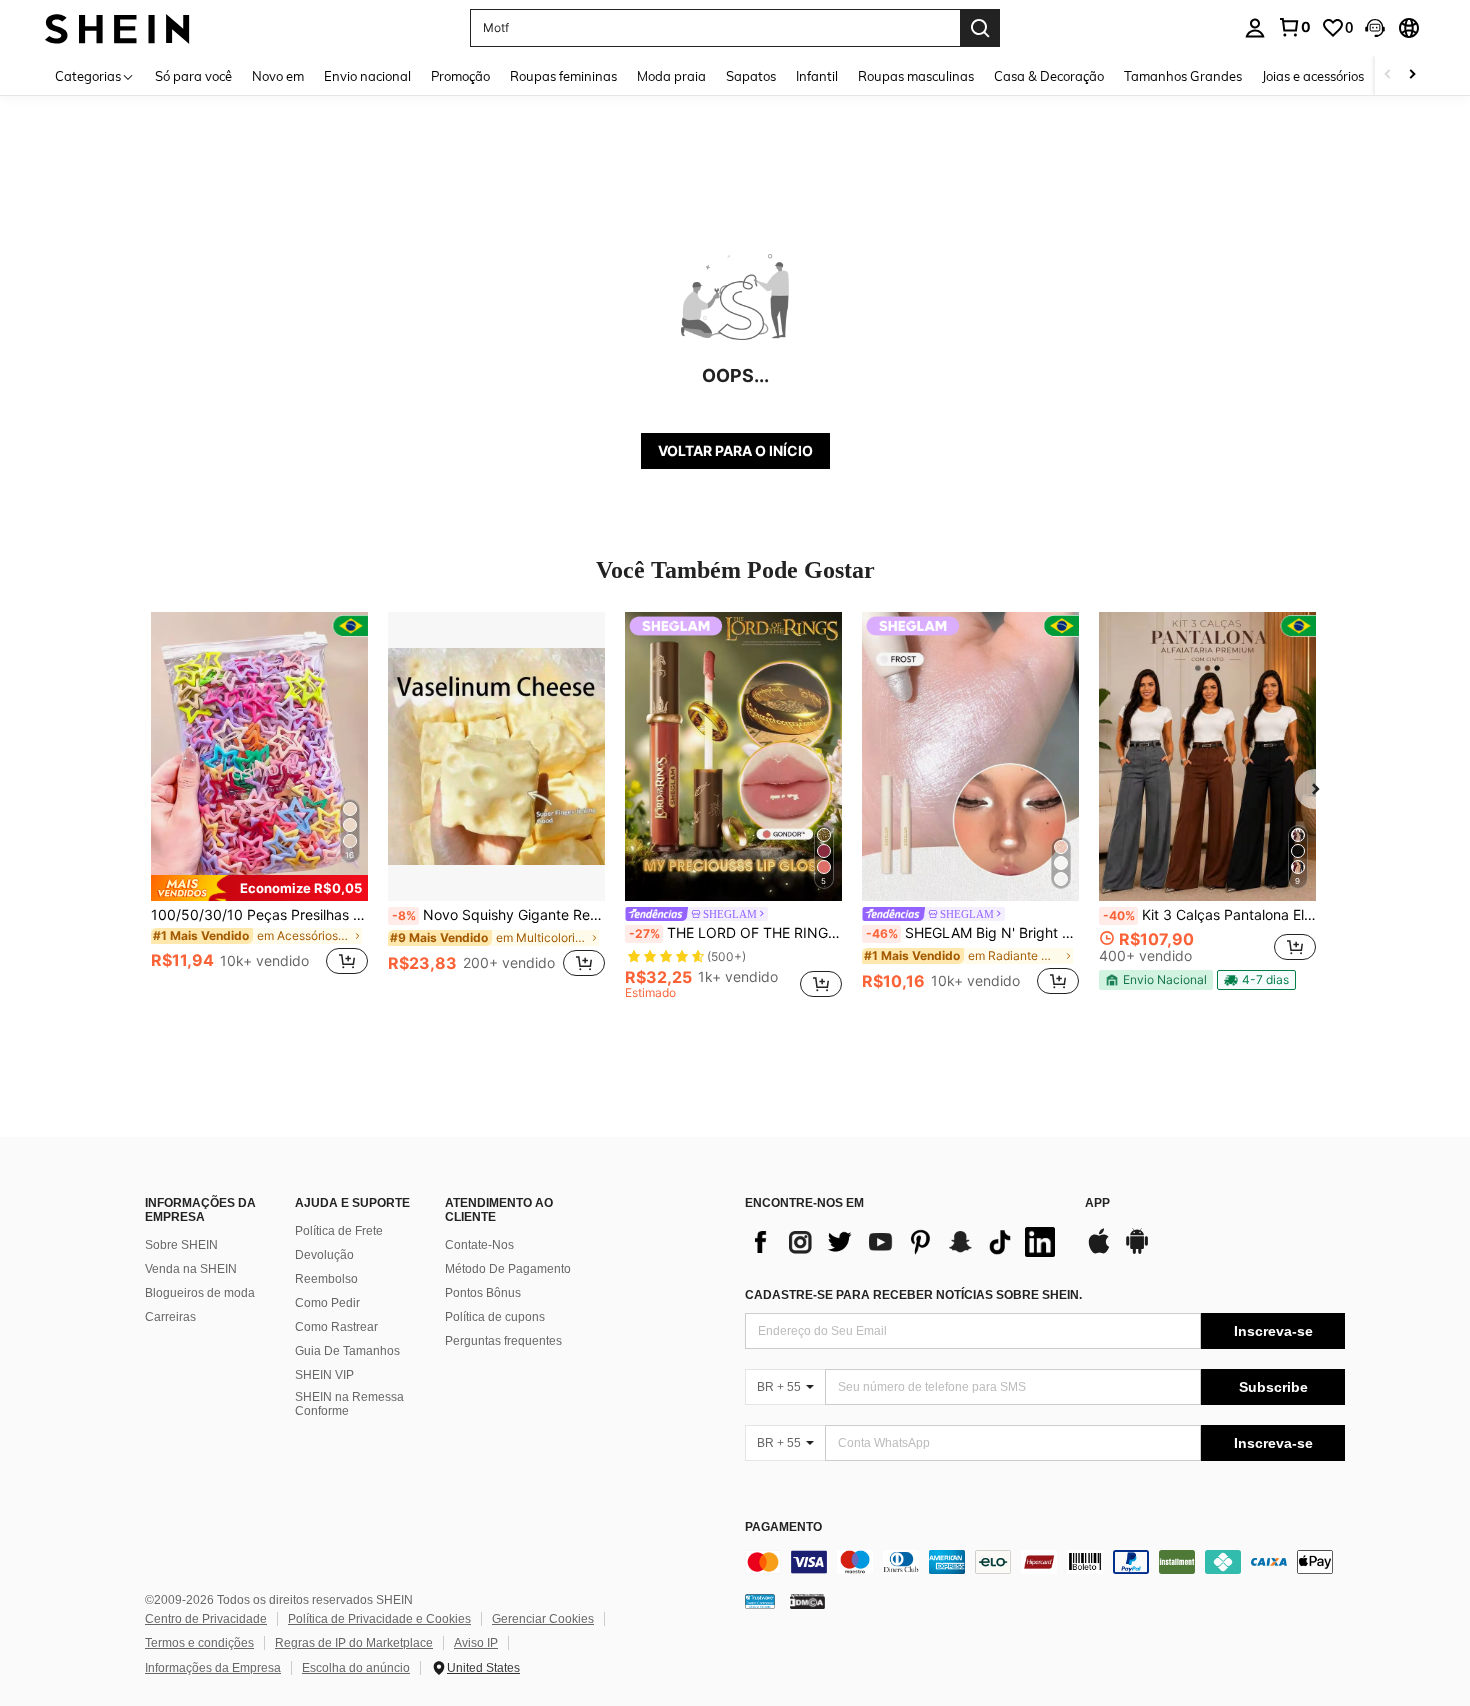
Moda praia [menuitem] (671, 76)
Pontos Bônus (483, 1293)
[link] (1294, 27)
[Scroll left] (1388, 75)
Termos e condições (199, 1643)
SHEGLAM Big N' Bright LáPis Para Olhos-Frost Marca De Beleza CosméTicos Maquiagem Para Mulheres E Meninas (972, 933)
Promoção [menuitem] (460, 76)
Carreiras (170, 1317)
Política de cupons (495, 1317)
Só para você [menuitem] (193, 76)
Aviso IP (476, 1643)
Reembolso (326, 1279)
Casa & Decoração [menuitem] (1049, 76)
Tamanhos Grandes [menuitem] (1183, 76)
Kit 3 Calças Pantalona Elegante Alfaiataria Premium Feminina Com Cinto (1209, 915)
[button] (1375, 28)
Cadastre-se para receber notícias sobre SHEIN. (913, 1295)
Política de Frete (339, 1231)
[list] (905, 1242)
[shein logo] (117, 27)
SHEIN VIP (324, 1375)
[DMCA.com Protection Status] (807, 1600)
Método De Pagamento (508, 1269)
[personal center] (1255, 28)
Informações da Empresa (213, 1668)
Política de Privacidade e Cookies (379, 1619)
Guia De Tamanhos (347, 1351)
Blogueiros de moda (200, 1293)
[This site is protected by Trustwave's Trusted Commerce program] (760, 1600)
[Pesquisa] (980, 28)
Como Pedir (327, 1303)
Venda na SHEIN (191, 1269)
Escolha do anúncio (356, 1668)
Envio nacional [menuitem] (367, 76)
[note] (259, 888)
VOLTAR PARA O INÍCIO (735, 450)
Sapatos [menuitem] (751, 76)
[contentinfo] (1045, 1562)
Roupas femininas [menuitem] (563, 76)
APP (1097, 1203)
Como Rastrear (336, 1327)
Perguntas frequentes (503, 1341)
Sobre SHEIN (181, 1245)
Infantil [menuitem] (817, 76)
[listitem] (259, 805)
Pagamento (783, 1527)
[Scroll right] (1412, 75)
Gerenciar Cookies (543, 1619)
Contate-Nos (479, 1245)
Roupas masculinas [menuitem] (916, 76)
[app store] (1099, 1251)
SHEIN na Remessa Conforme (349, 1404)
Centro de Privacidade (206, 1619)
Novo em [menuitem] (278, 76)
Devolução (324, 1255)
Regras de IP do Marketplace (354, 1643)
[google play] (1137, 1251)
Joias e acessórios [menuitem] (1313, 76)
